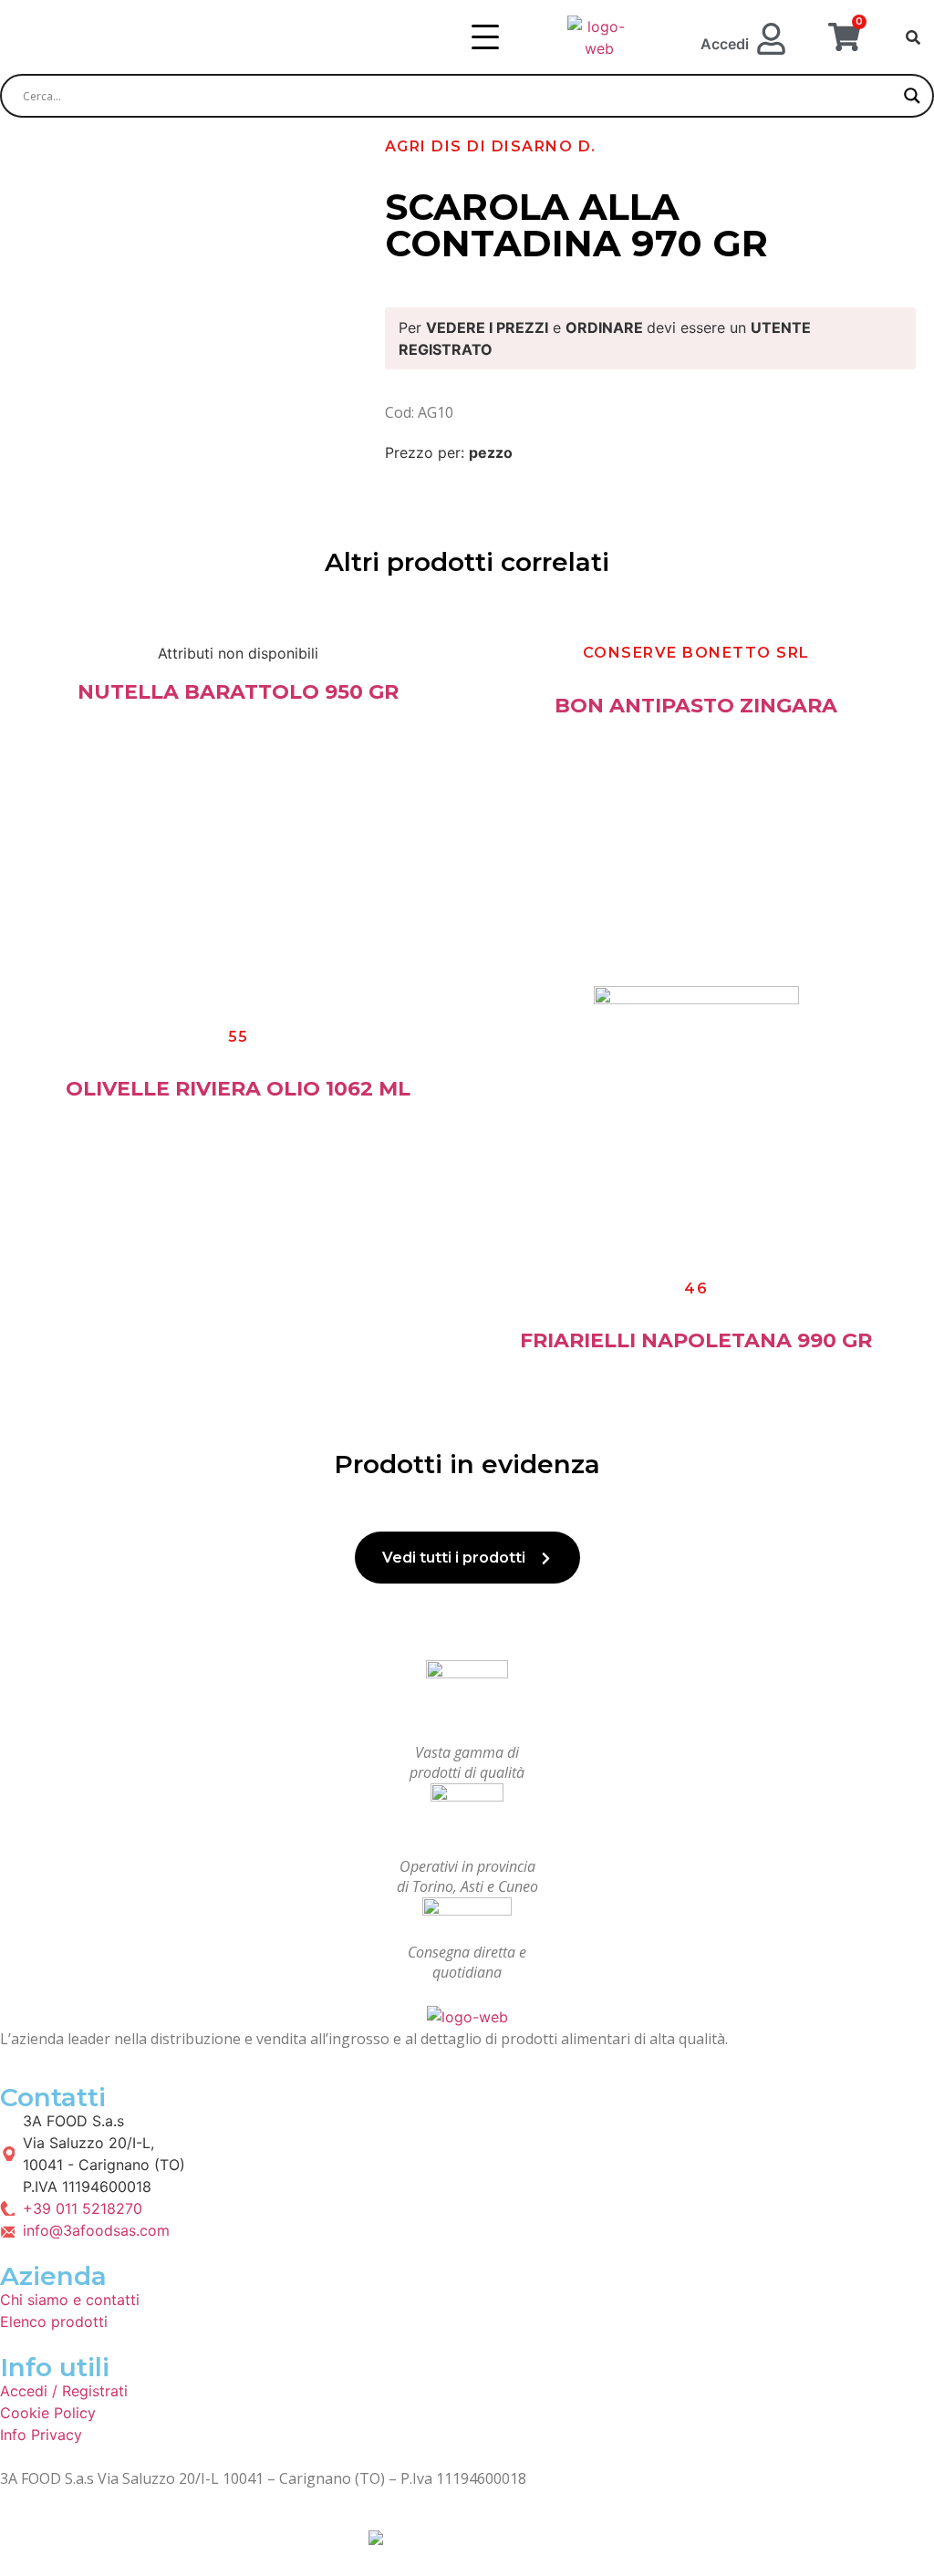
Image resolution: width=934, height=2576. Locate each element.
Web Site (336, 2536)
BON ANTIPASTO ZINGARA (696, 706)
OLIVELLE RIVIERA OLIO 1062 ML (238, 1089)
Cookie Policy (205, 2536)
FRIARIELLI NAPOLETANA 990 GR (696, 1340)
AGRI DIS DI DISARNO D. (491, 146)
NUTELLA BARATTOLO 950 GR (238, 692)
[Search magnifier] (912, 96)
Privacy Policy (58, 2536)
